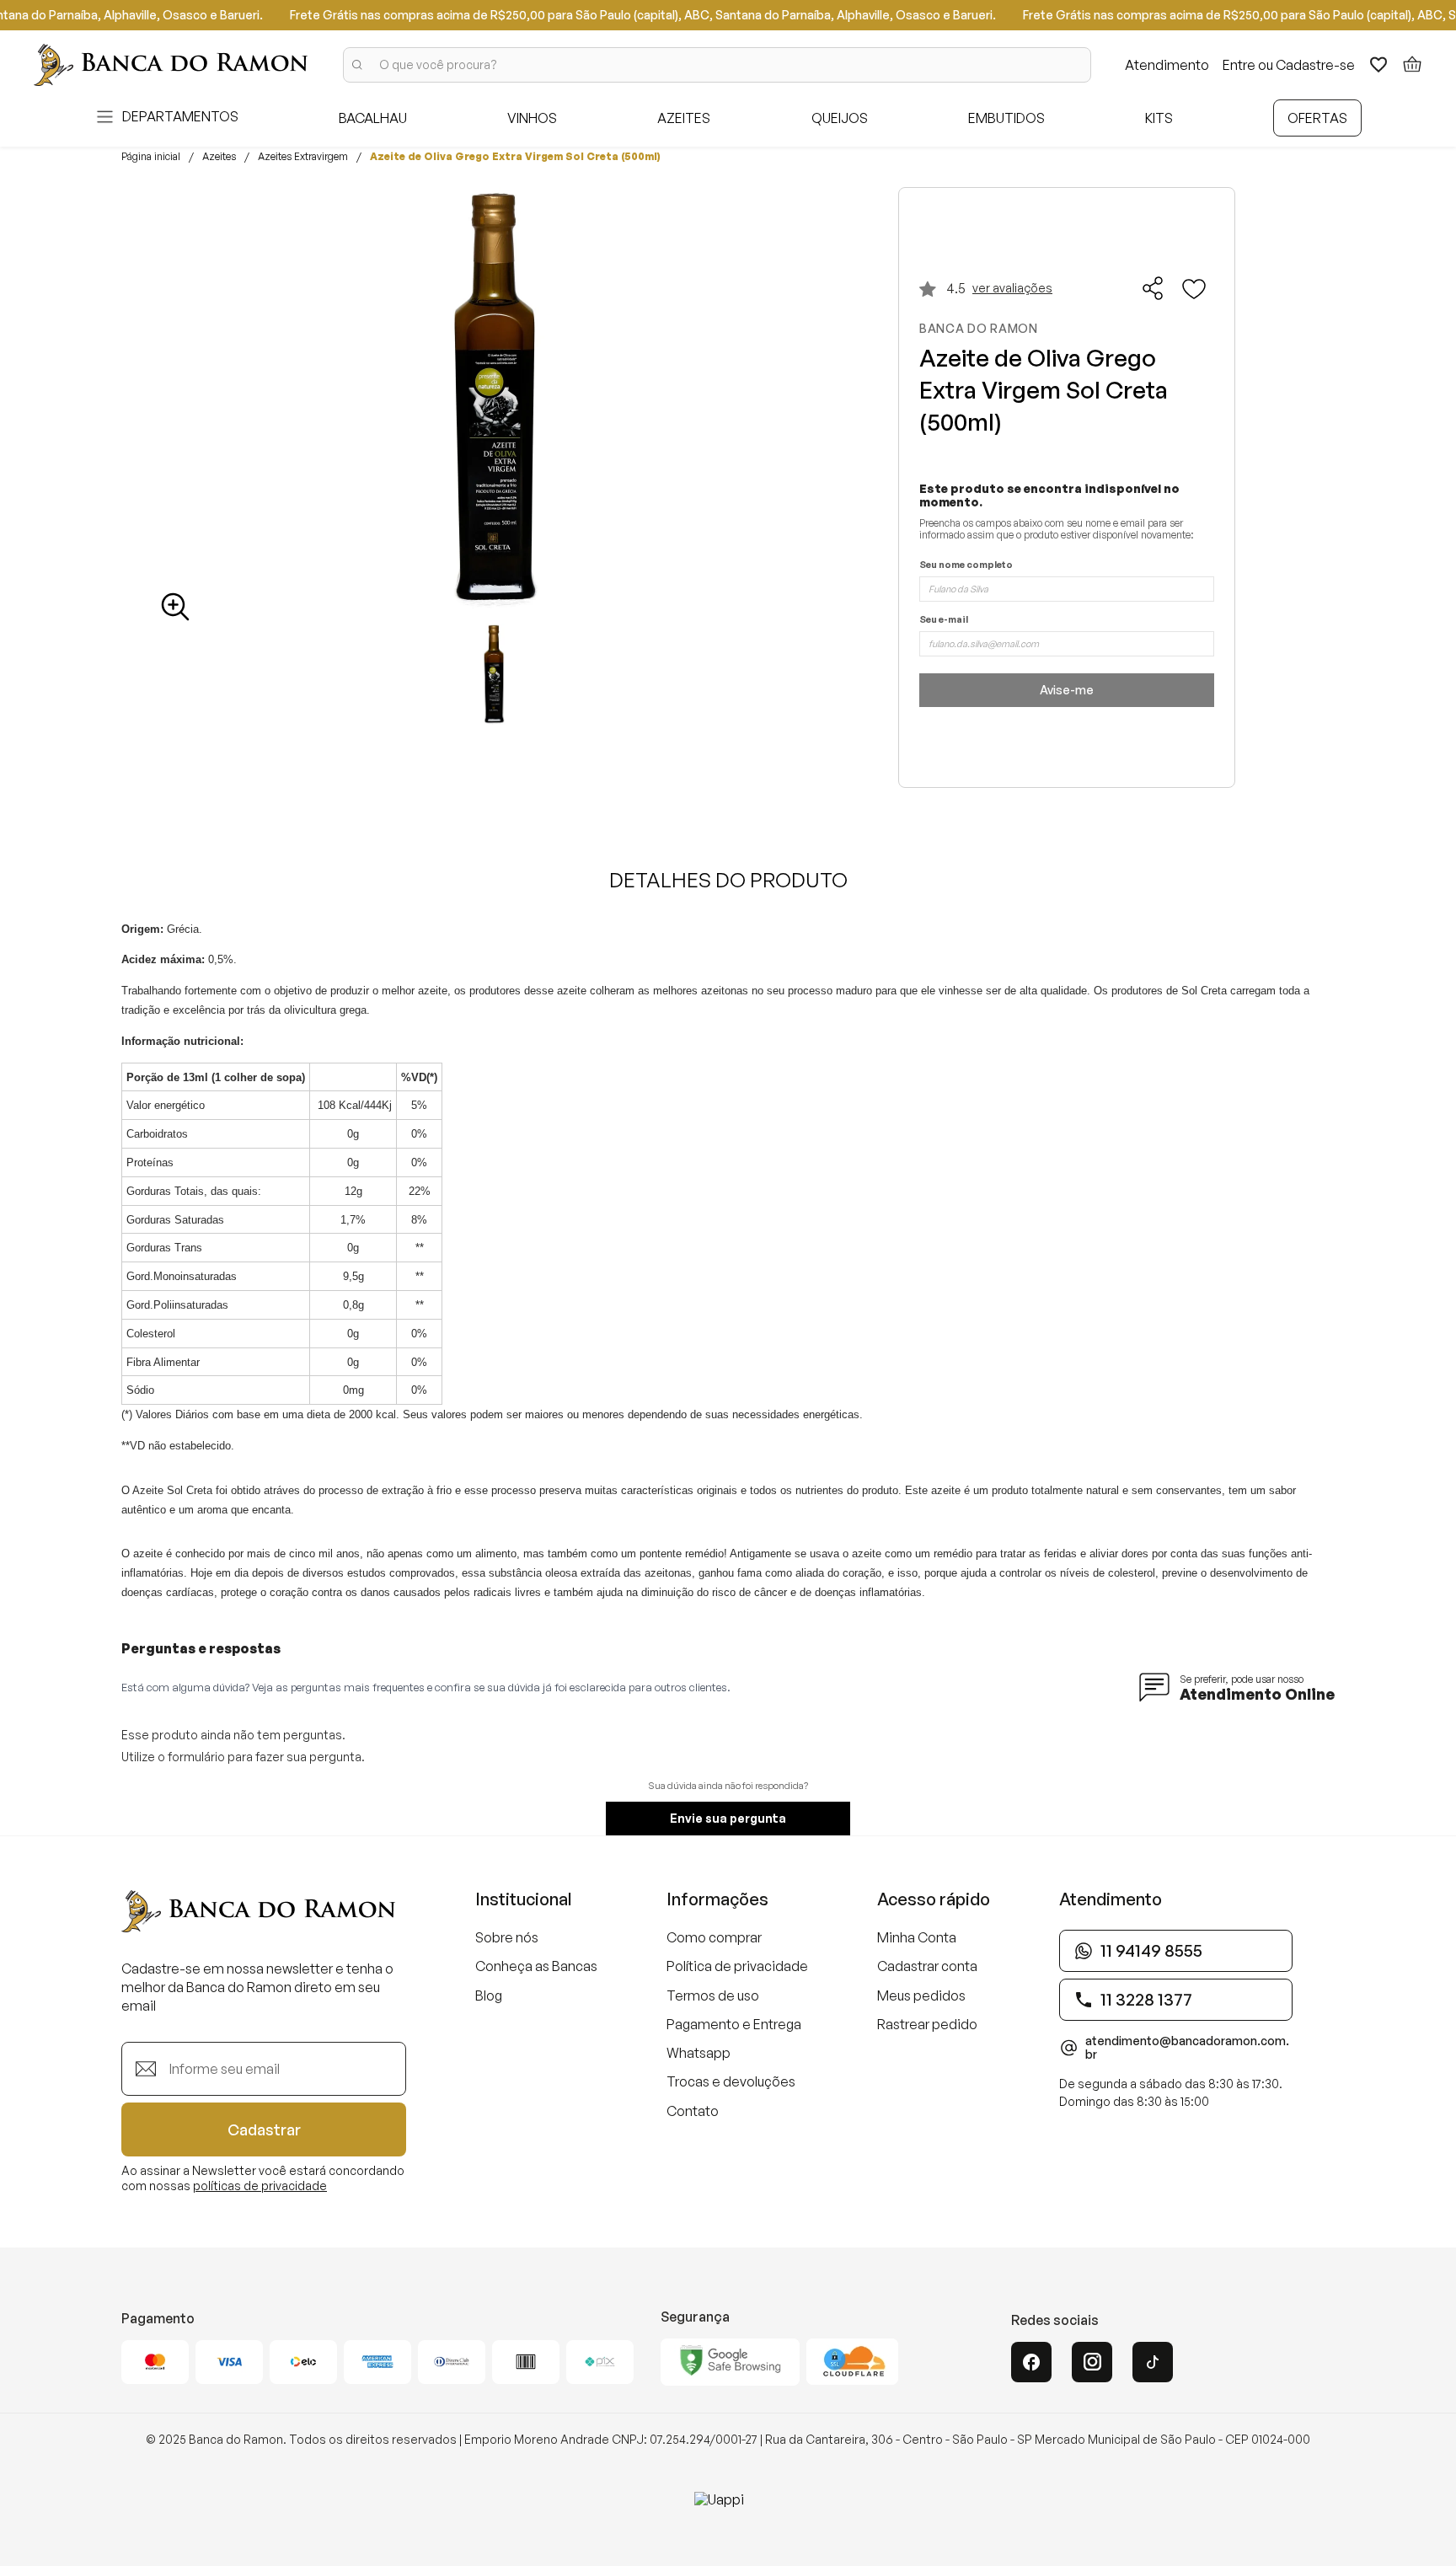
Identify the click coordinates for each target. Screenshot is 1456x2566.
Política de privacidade (737, 1966)
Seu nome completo (966, 565)
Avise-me (1067, 690)
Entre (1239, 65)
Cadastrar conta (927, 1966)
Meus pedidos (921, 1995)
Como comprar (714, 1937)
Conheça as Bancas (536, 1966)
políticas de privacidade (260, 2186)
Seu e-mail (944, 620)
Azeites (219, 157)
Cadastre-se (1315, 65)
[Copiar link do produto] (1154, 288)
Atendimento (1167, 65)
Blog (489, 1995)
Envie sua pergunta (728, 1818)
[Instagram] (1092, 2362)
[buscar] (357, 65)
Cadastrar (264, 2129)
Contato (693, 2111)
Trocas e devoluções (731, 2081)
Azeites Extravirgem (303, 157)
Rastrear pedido (927, 2024)
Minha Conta (917, 1937)
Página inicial (151, 157)
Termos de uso (713, 1995)
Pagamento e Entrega (734, 2024)
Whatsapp (699, 2053)
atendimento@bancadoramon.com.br (1187, 2048)
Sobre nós (507, 1937)
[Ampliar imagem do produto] (175, 607)
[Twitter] (1153, 2362)
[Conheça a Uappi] (728, 2512)
